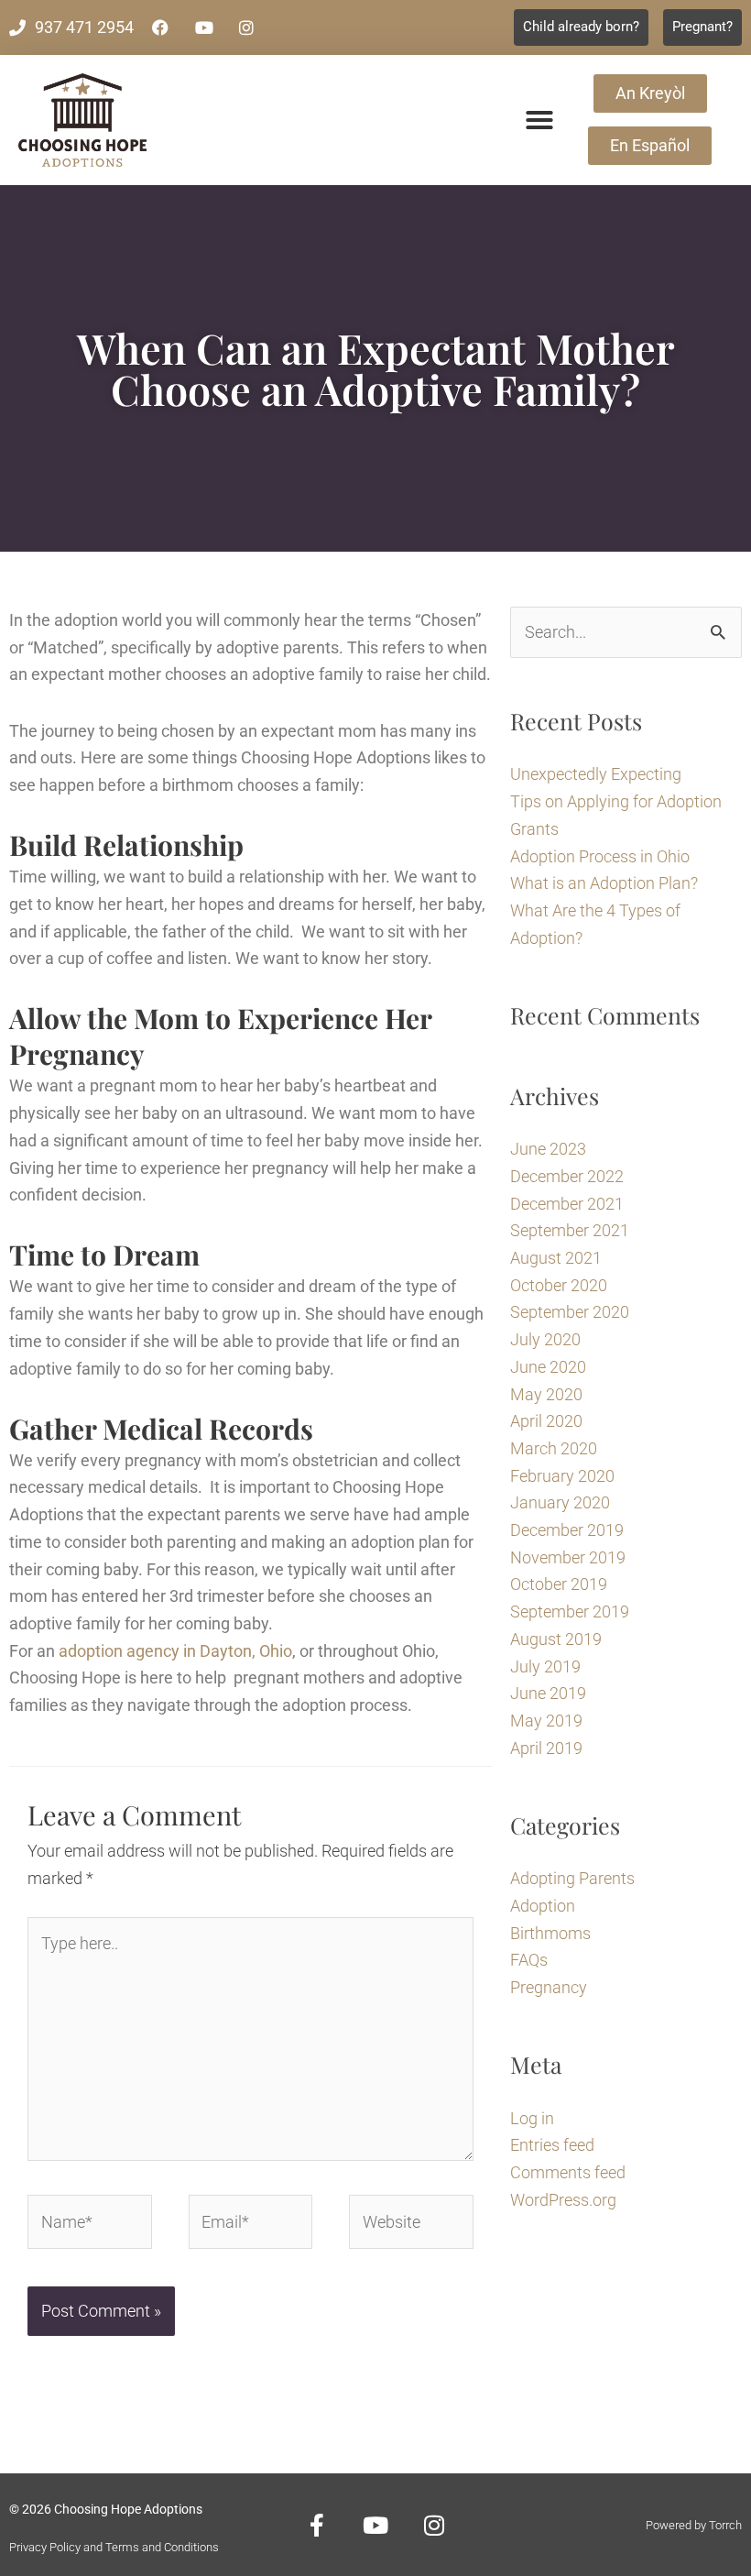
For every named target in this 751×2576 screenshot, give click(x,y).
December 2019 (567, 1530)
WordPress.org (563, 2200)
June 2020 (548, 1367)
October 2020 (559, 1285)
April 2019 (546, 1748)
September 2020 (570, 1312)
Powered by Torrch (694, 2525)
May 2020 (546, 1394)
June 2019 (548, 1693)
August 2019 (556, 1639)
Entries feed (552, 2145)
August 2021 (556, 1258)
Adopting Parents (572, 1878)
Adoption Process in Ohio (600, 856)
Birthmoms (550, 1933)
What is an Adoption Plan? (604, 883)
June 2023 (548, 1149)
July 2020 (545, 1339)
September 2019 (570, 1611)
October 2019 (559, 1584)
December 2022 (567, 1176)
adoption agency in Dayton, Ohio (175, 1651)
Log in (532, 2118)
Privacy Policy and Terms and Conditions (114, 2547)
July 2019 (545, 1666)
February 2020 (562, 1476)
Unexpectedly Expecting (596, 774)
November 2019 (568, 1557)
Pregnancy (549, 1987)
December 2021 (567, 1204)
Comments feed (568, 2172)
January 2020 (560, 1502)
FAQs (529, 1960)
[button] (539, 120)
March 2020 (554, 1448)
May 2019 (546, 1721)
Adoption (543, 1906)
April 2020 (546, 1421)
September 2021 (570, 1230)
